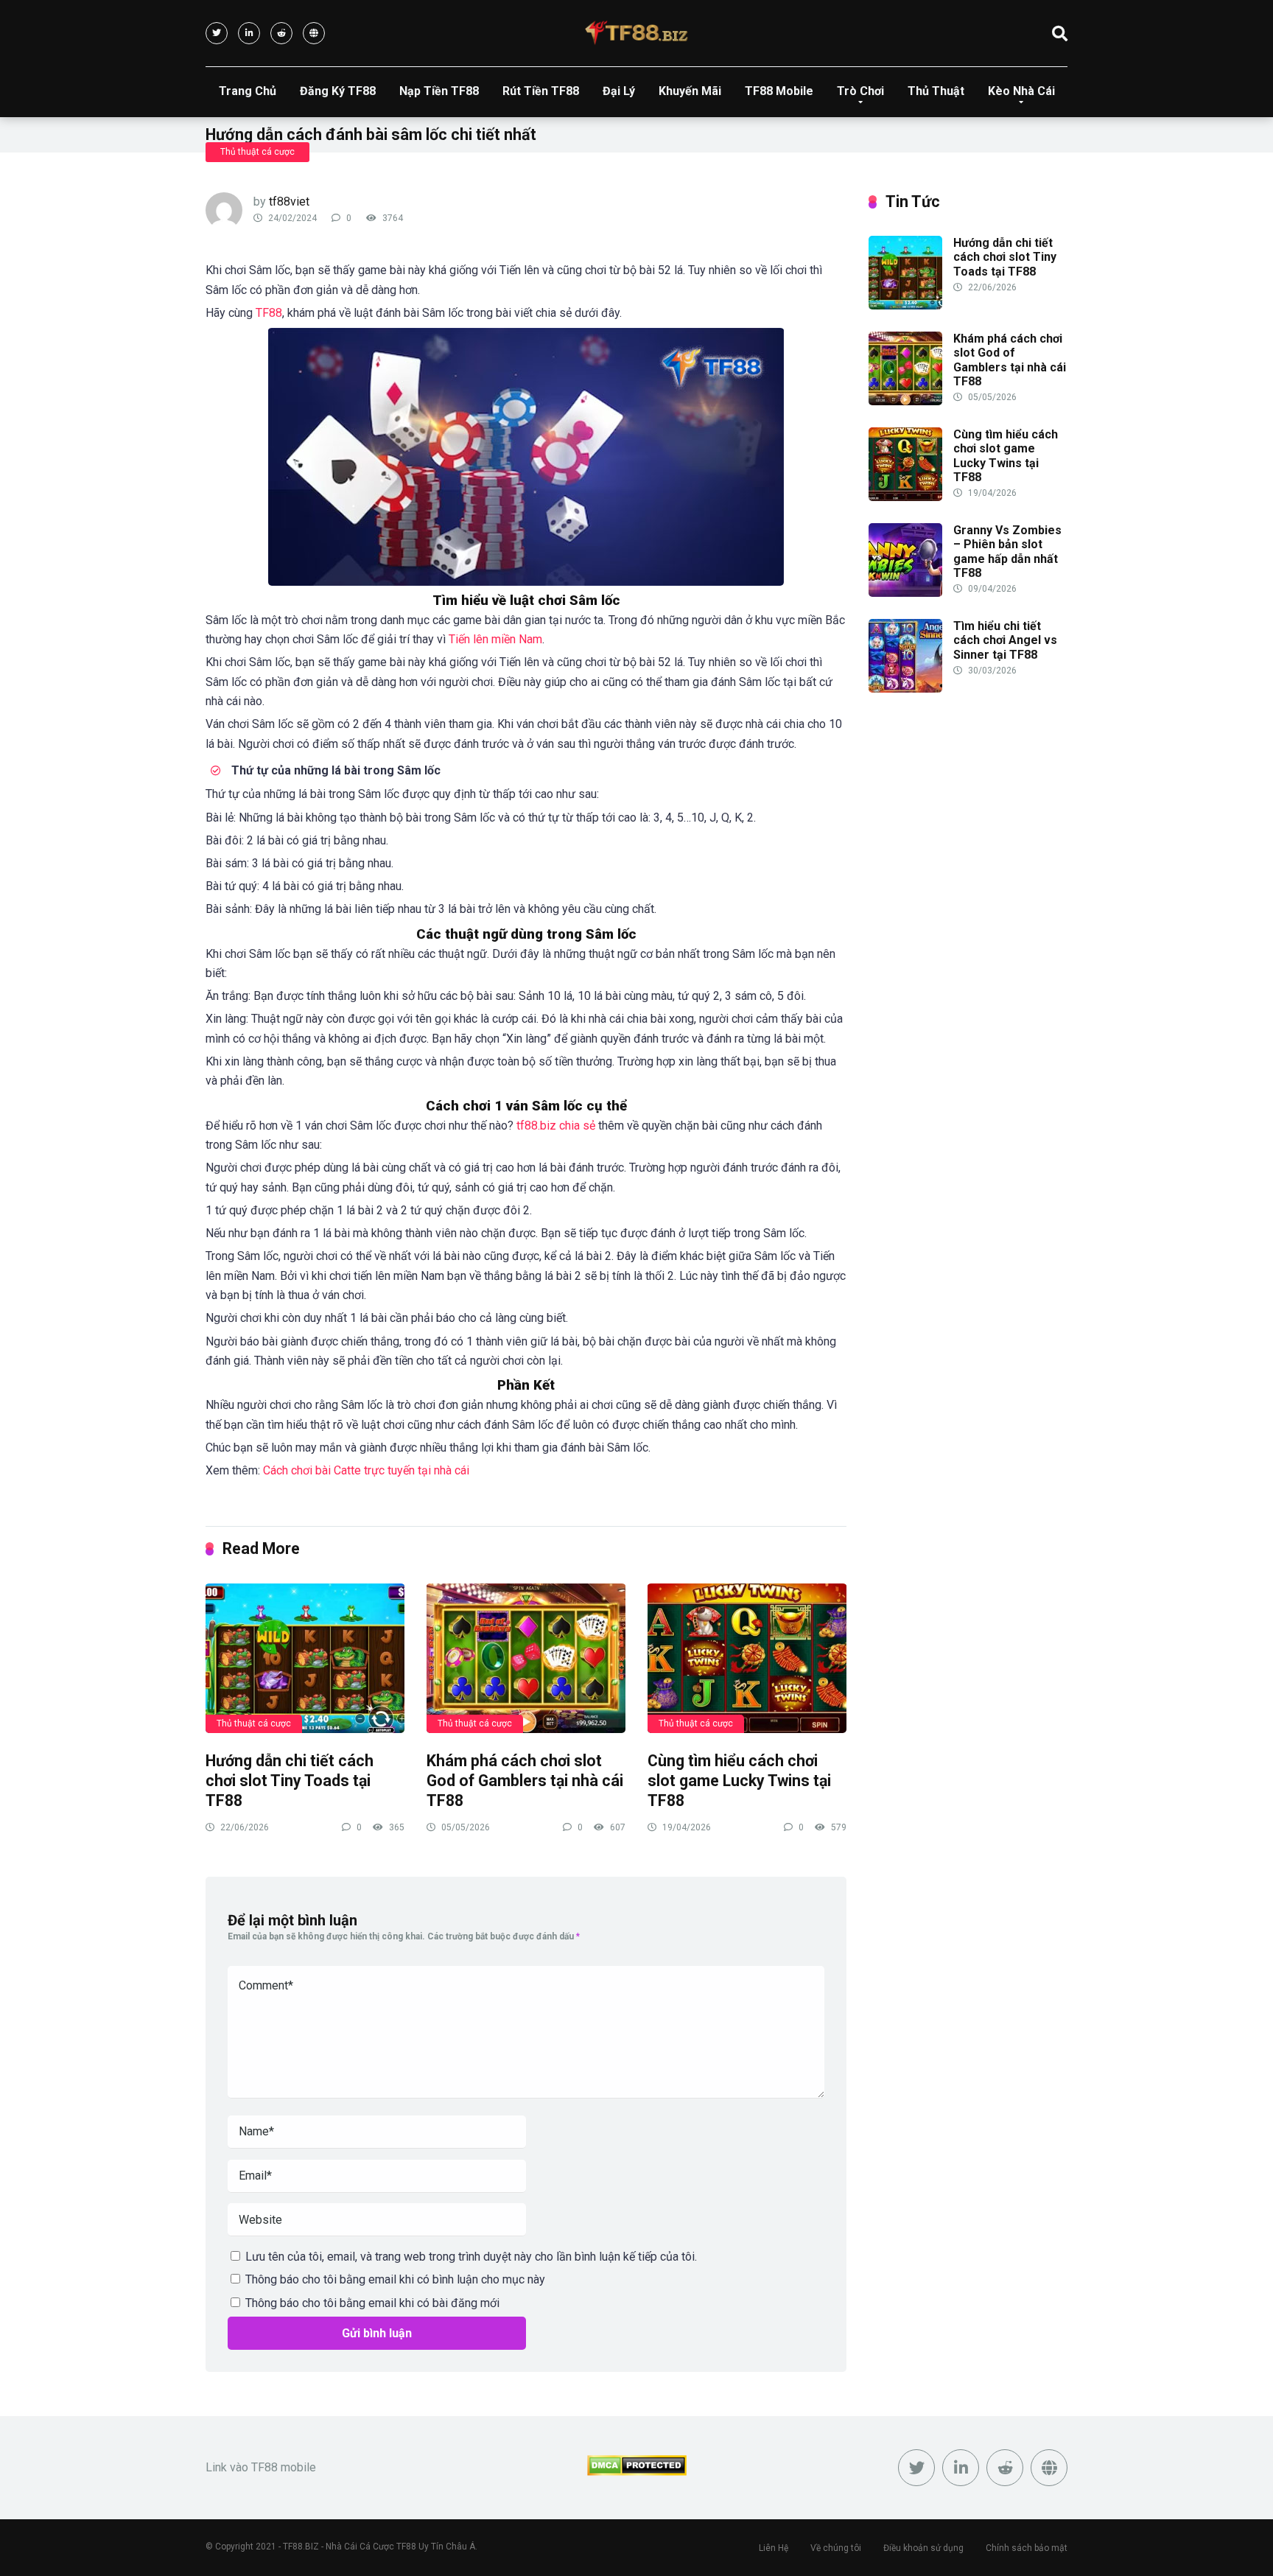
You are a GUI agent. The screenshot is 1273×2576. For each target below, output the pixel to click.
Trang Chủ (248, 91)
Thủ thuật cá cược (257, 152)
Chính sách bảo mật (1027, 2548)
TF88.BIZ (301, 2547)
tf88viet (289, 202)
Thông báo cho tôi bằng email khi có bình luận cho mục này (395, 2279)
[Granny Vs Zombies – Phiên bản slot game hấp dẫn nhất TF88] (905, 593)
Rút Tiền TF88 (541, 91)
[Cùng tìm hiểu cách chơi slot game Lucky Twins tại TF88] (747, 1658)
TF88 (269, 313)
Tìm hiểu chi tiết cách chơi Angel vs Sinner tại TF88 (1005, 640)
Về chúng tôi (836, 2548)
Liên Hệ (774, 2548)
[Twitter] (217, 33)
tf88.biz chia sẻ (556, 1126)
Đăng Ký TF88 (338, 91)
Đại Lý (619, 91)
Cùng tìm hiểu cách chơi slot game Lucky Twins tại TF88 (739, 1780)
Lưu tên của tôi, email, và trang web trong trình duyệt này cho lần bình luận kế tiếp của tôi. (471, 2257)
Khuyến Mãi (690, 91)
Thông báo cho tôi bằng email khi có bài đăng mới (372, 2303)
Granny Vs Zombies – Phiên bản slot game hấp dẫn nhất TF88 (1007, 552)
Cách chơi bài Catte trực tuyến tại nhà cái (366, 1470)
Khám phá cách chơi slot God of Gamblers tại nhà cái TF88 (525, 1780)
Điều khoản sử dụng (923, 2548)
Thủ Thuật (936, 91)
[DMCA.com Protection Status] (637, 2472)
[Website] (314, 33)
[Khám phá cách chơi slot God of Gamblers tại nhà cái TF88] (526, 1658)
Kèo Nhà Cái (1021, 91)
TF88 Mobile (779, 91)
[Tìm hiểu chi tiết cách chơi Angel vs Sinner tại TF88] (905, 689)
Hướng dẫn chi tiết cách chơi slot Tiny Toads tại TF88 (290, 1780)
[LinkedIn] (249, 33)
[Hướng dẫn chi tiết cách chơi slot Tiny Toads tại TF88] (305, 1658)
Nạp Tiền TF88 (439, 91)
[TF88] (636, 33)
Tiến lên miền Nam (495, 639)
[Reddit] (281, 33)
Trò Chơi (860, 91)
